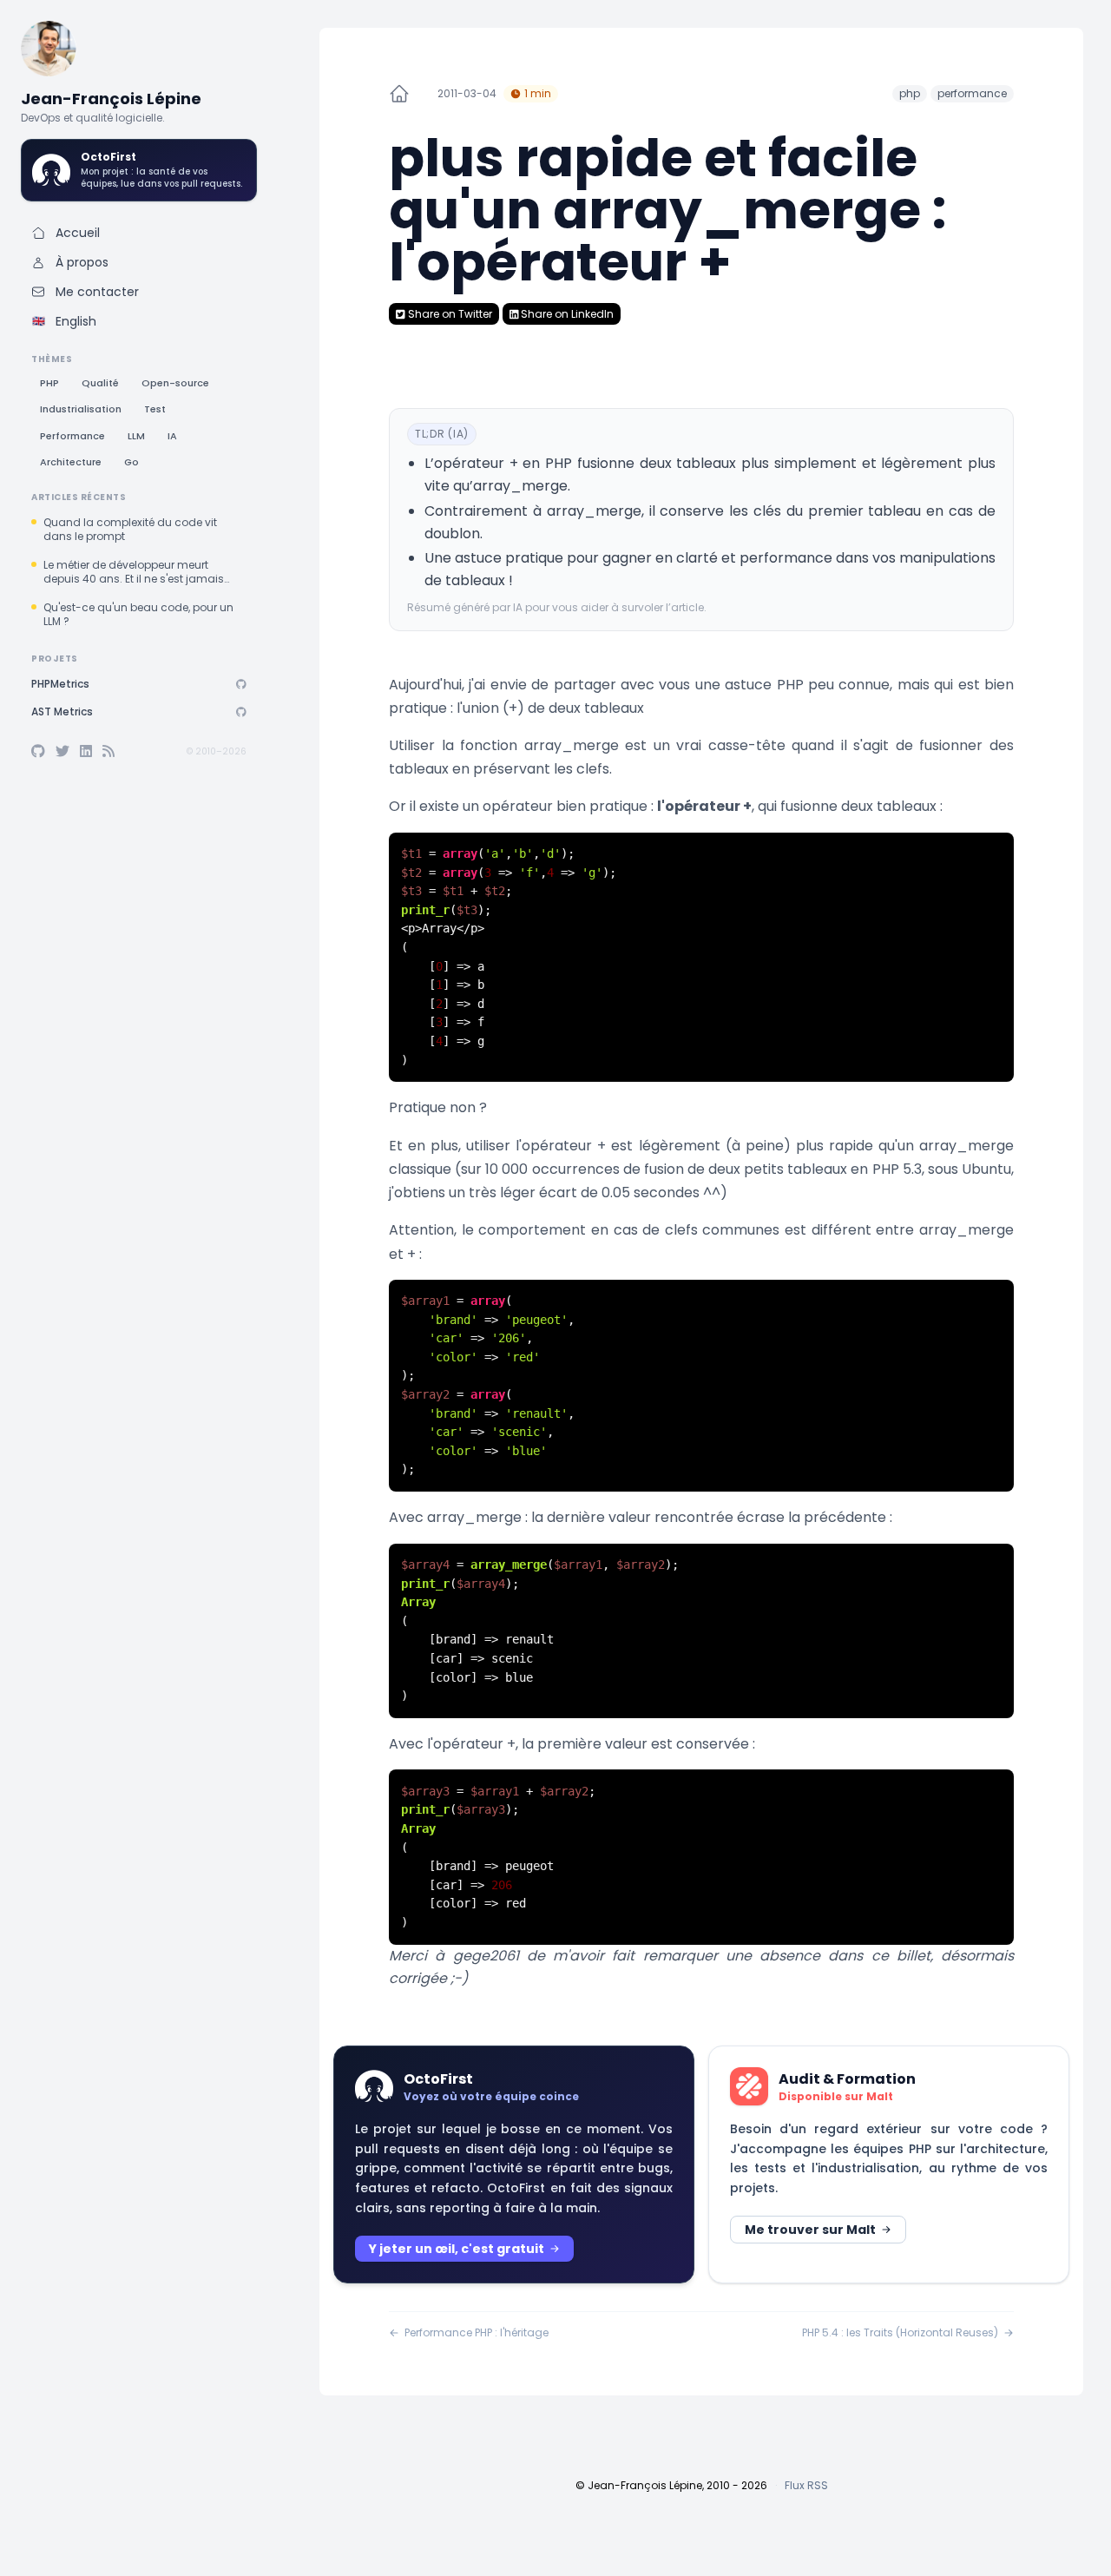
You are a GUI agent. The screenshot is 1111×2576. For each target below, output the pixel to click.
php (910, 93)
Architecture (71, 462)
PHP (49, 383)
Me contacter (97, 292)
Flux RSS (806, 2485)
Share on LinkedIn (566, 314)
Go (131, 462)
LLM (136, 436)
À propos (82, 262)
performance (972, 93)
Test (155, 409)
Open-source (175, 383)
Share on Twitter (449, 314)
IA (172, 436)
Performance (72, 436)
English (65, 321)
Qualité (100, 383)
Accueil (78, 233)
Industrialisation (81, 409)
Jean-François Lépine (111, 99)
